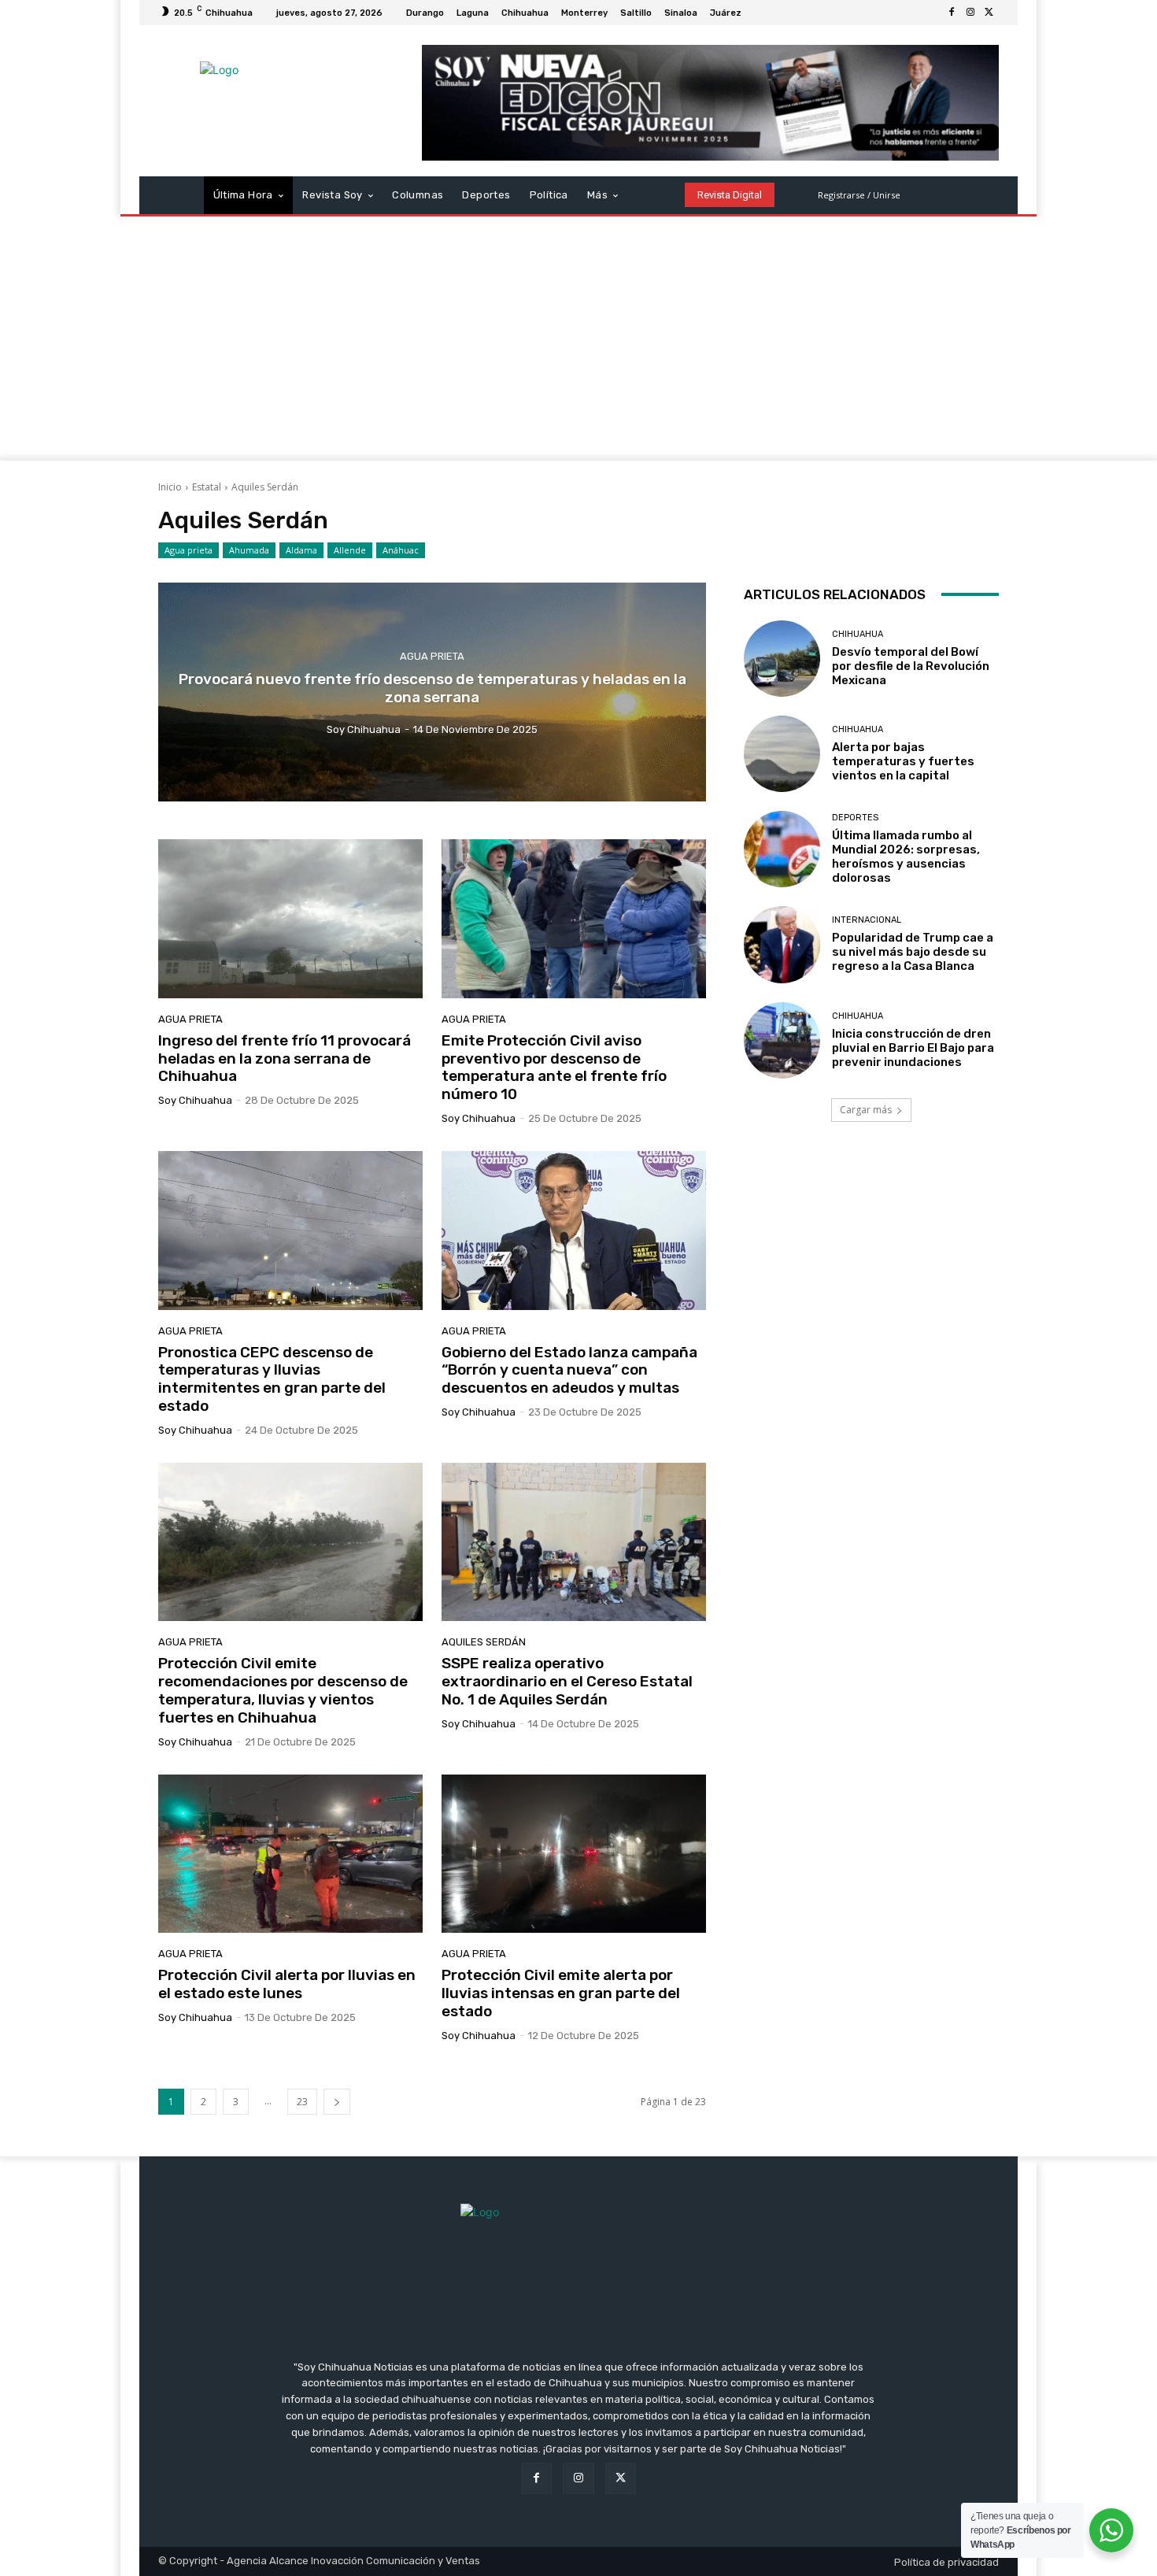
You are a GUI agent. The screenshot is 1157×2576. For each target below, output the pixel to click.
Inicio (170, 487)
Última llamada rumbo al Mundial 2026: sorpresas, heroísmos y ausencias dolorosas (906, 857)
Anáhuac (401, 550)
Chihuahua (858, 634)
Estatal (207, 487)
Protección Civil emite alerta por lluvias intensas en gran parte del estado (561, 1993)
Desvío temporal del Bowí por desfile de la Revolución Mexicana (911, 666)
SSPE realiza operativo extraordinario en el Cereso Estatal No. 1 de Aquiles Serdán (567, 1681)
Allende (350, 550)
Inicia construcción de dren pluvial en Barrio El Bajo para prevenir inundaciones (913, 1048)
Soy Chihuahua (195, 1100)
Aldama (301, 550)
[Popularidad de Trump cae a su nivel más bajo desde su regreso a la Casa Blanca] (782, 944)
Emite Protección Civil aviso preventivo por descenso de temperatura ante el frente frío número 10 (554, 1067)
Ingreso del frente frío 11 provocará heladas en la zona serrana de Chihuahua (285, 1059)
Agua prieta (189, 550)
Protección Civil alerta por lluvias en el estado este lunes (287, 1984)
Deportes (855, 818)
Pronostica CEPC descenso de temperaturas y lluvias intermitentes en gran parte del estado (272, 1379)
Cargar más (866, 1110)
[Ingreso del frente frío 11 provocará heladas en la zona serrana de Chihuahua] (290, 919)
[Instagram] (970, 13)
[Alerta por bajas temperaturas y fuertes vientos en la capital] (782, 754)
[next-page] (337, 2102)
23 (302, 2102)
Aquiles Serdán (484, 1642)
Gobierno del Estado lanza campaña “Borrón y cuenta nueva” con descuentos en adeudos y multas (569, 1370)
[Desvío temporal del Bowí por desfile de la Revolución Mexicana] (782, 659)
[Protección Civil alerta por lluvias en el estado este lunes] (290, 1854)
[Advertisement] (578, 342)
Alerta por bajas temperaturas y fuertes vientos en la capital (903, 761)
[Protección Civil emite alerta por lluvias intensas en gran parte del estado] (574, 1854)
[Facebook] (952, 13)
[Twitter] (989, 13)
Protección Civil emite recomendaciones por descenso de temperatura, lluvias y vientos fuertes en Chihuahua (283, 1690)
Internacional (867, 920)
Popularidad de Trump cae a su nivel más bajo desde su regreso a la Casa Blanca (913, 952)
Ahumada (249, 550)
